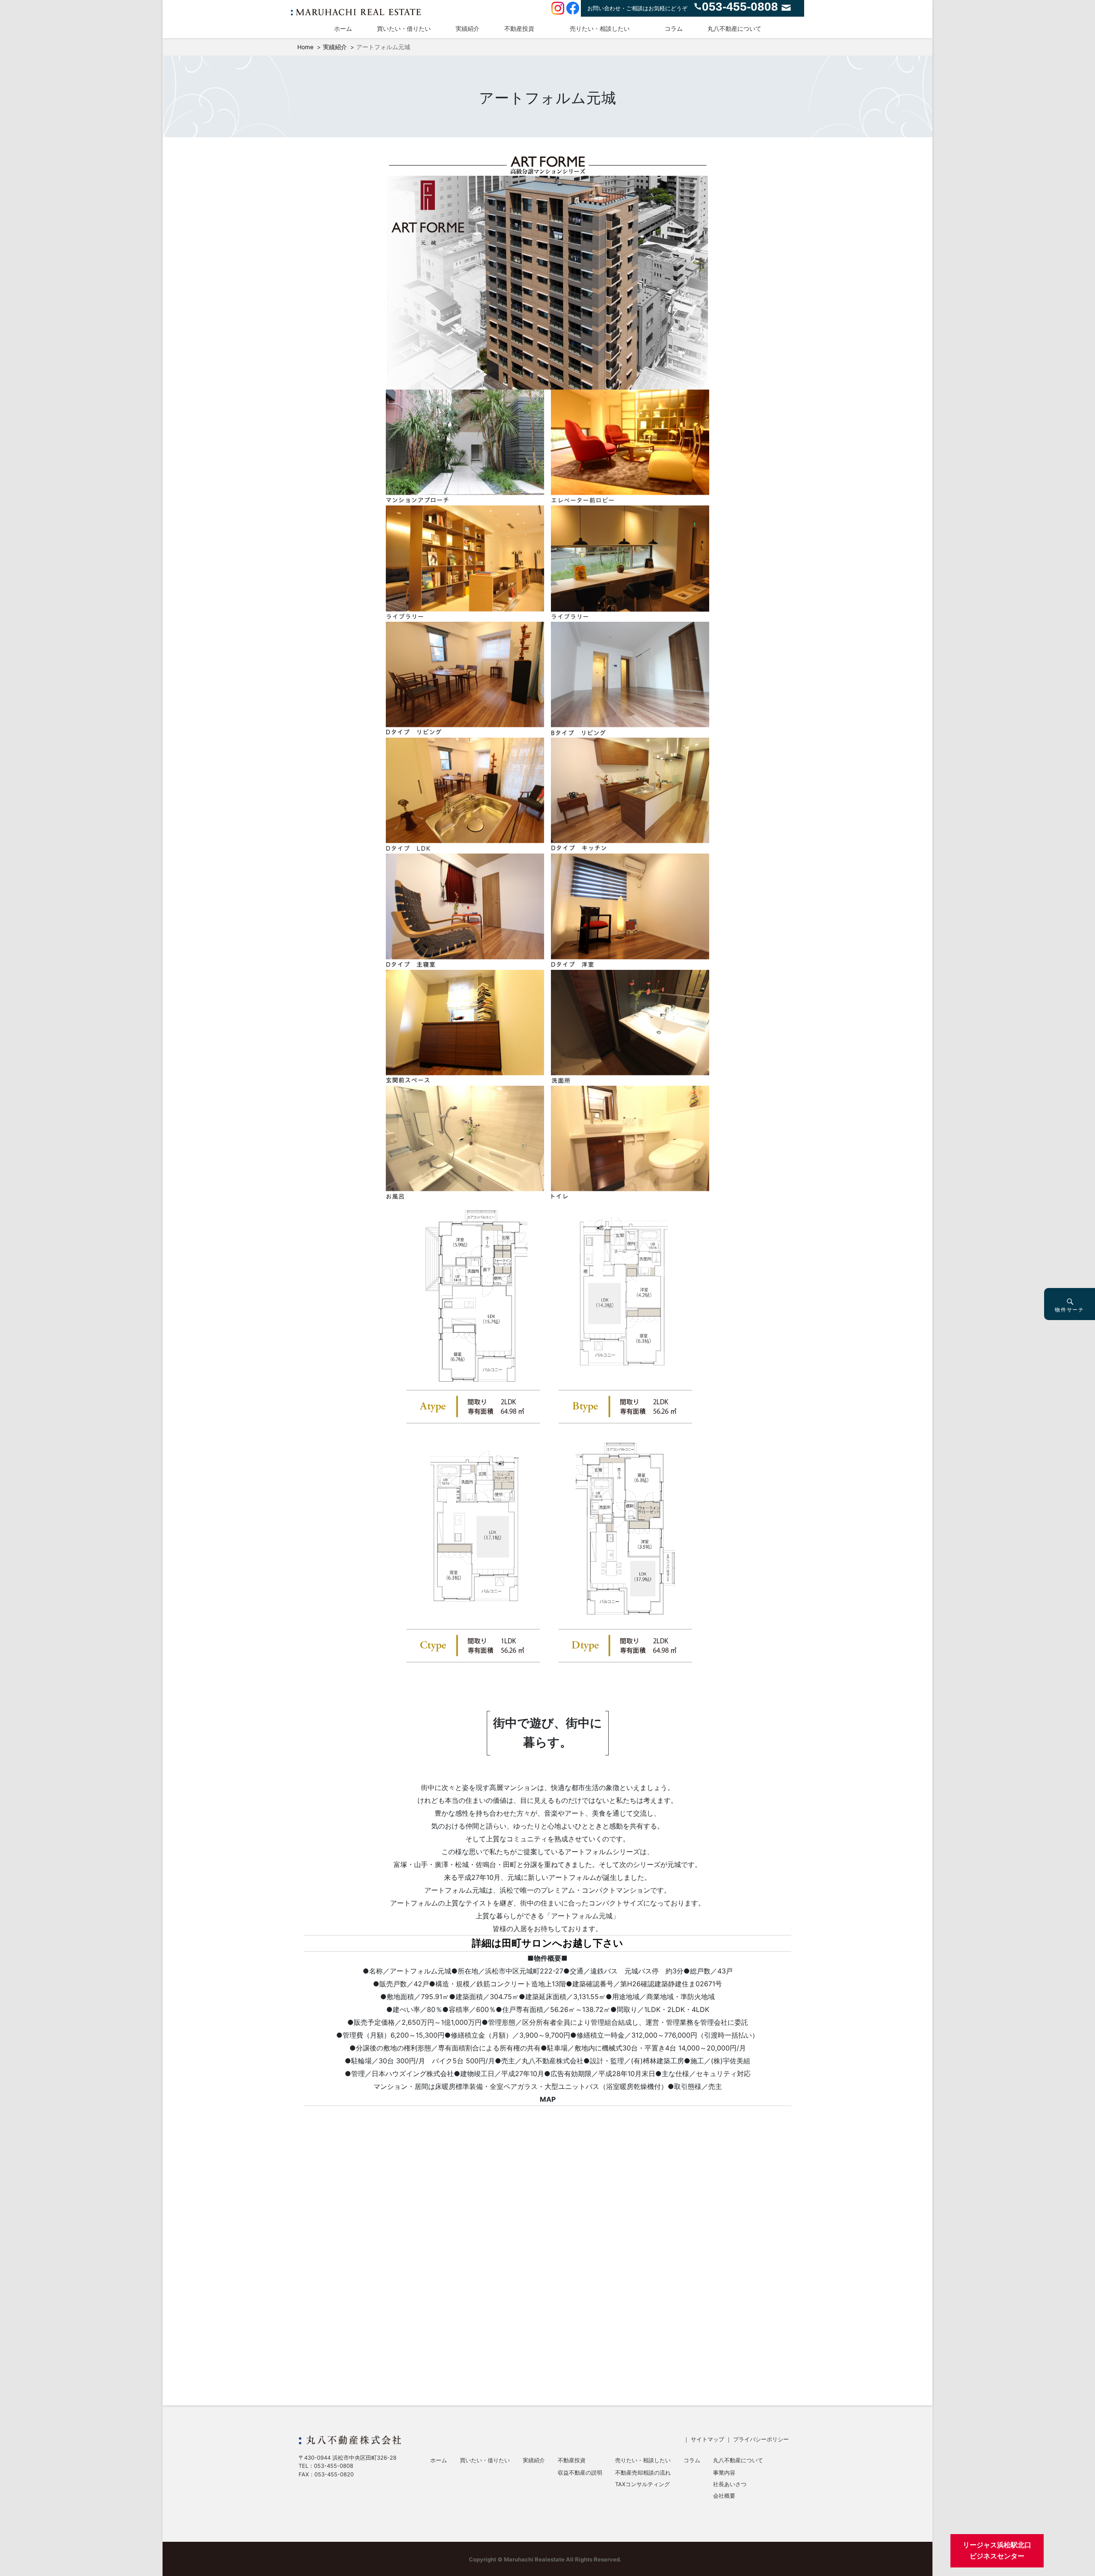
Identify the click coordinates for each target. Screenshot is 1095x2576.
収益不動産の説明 (580, 2473)
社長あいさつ (730, 2485)
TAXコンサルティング (642, 2485)
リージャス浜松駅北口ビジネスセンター (997, 2550)
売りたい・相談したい (600, 28)
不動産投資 (519, 28)
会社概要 (724, 2496)
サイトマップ (707, 2439)
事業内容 (724, 2473)
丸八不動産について (734, 28)
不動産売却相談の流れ (643, 2473)
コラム (674, 28)
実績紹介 (468, 28)
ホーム (343, 28)
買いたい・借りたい (404, 28)
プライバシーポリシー (761, 2439)
